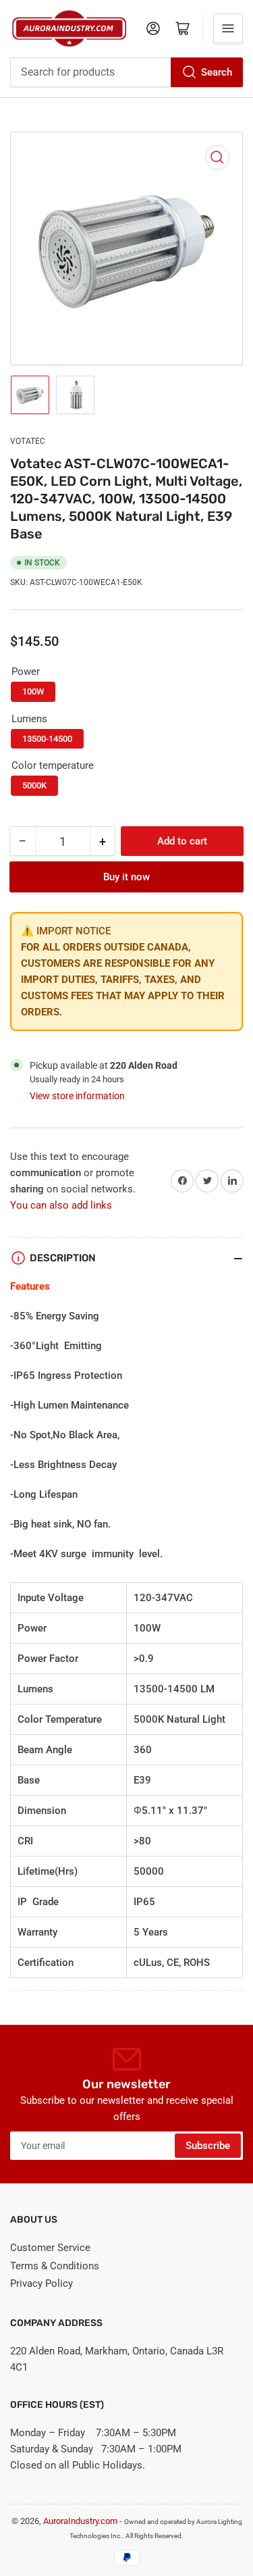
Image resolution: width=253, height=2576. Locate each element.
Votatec (28, 441)
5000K (34, 785)
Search (217, 72)
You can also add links (61, 1205)
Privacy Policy (41, 2283)
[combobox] (126, 72)
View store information (77, 1096)
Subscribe (208, 2146)
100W (33, 691)
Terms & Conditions (55, 2266)
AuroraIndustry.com (80, 2521)
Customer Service (50, 2248)
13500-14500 (47, 739)
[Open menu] (228, 28)
